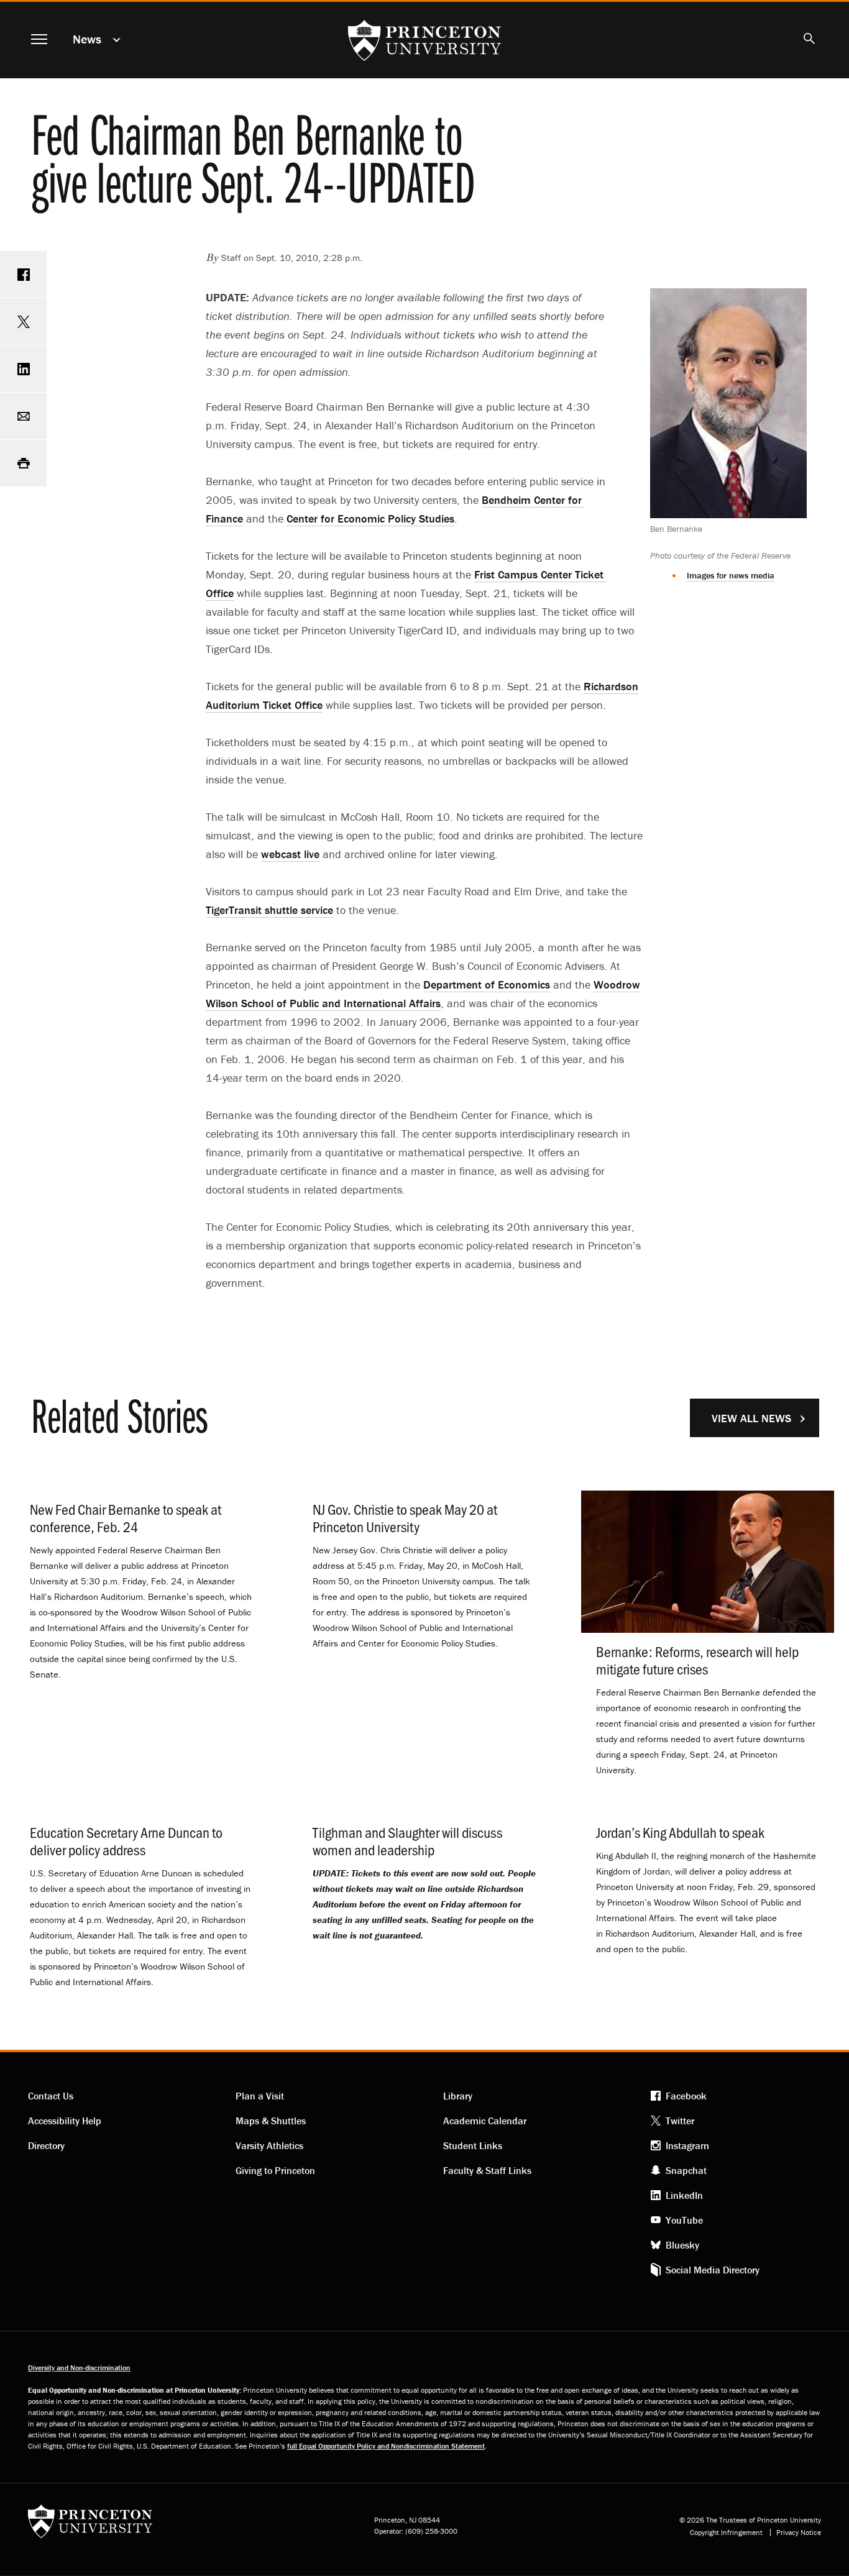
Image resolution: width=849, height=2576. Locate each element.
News (87, 39)
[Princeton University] (90, 2525)
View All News (751, 1418)
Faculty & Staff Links (487, 2170)
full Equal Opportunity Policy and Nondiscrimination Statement (386, 2446)
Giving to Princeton (275, 2170)
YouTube (684, 2220)
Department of (487, 984)
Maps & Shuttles (271, 2121)
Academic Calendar (485, 2121)
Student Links (473, 2145)
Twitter (680, 2121)
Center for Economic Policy (370, 518)
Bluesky (682, 2245)
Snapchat (686, 2170)
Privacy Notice (799, 2533)
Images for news (731, 575)
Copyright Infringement (726, 2533)
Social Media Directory (713, 2270)
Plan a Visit (260, 2096)
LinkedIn (684, 2195)
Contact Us (51, 2096)
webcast (290, 854)
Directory (46, 2145)
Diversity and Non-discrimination (79, 2368)
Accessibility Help (65, 2121)
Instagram (687, 2145)
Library (458, 2096)
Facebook (686, 2096)
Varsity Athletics (269, 2145)
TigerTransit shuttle (269, 910)
